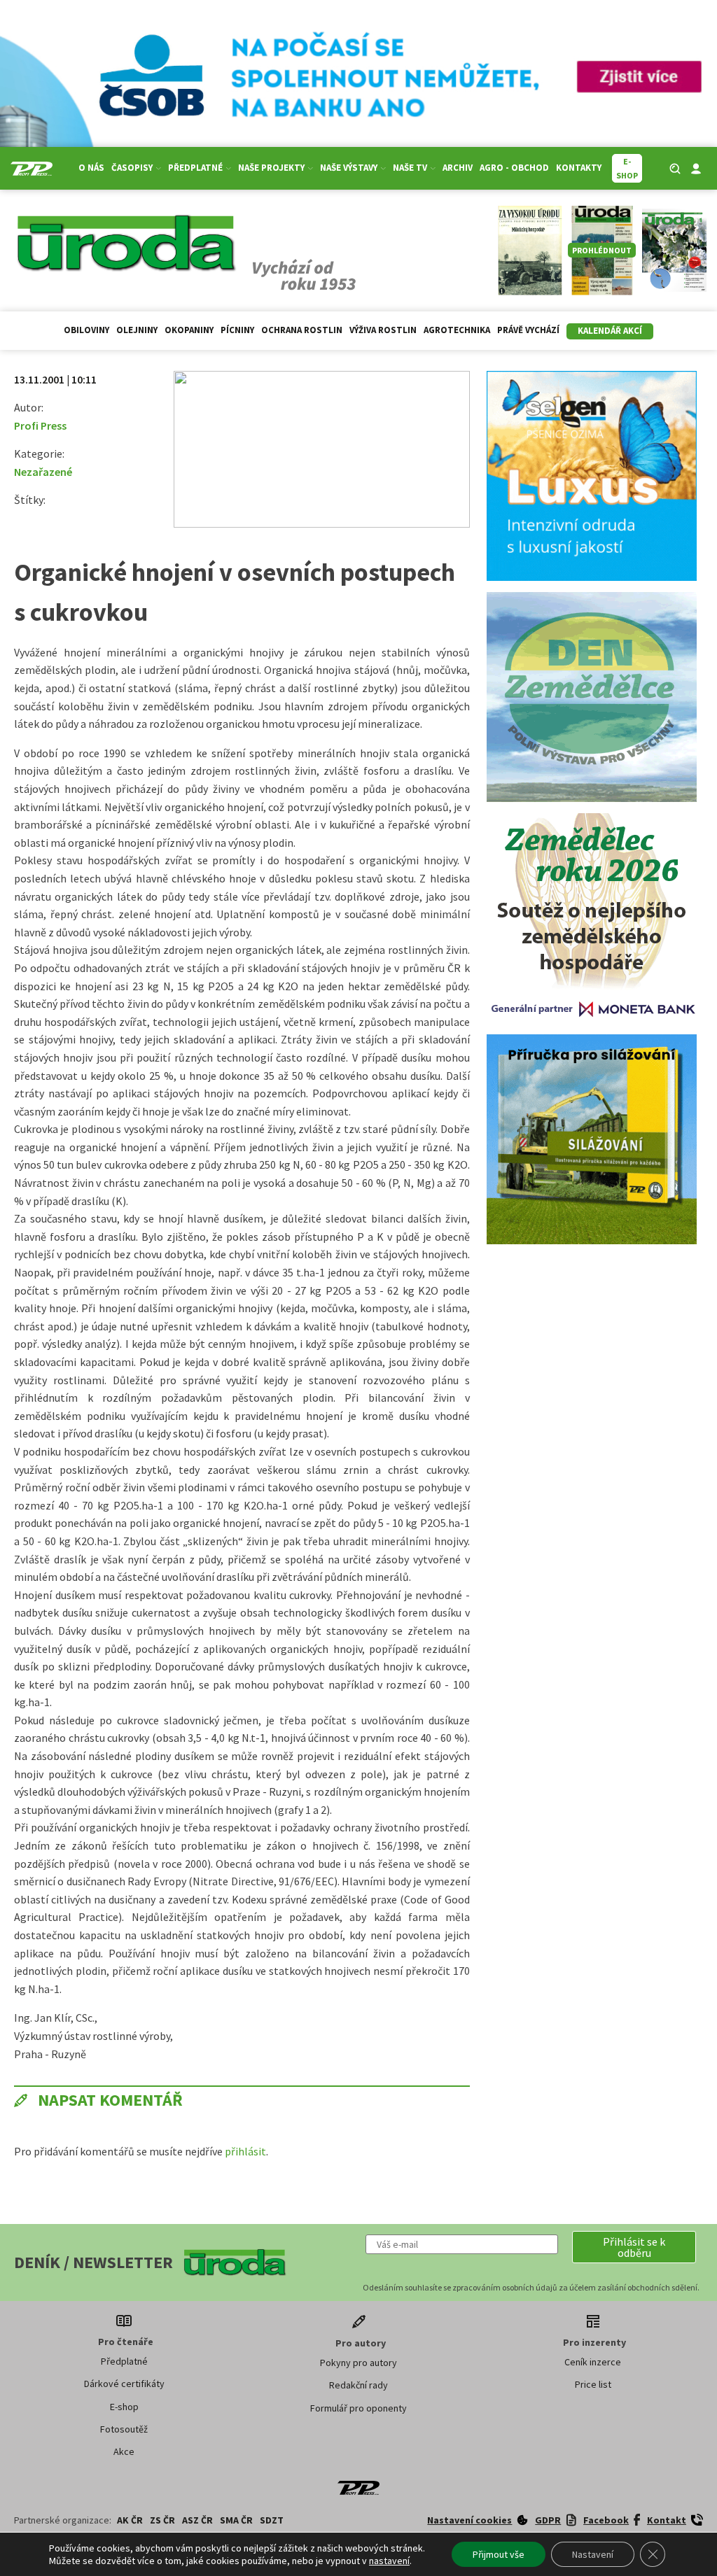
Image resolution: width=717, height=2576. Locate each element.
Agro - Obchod (514, 168)
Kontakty (579, 168)
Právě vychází (528, 330)
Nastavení (593, 2554)
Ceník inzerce (593, 2362)
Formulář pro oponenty (358, 2408)
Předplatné (124, 2361)
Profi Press (40, 425)
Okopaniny (189, 330)
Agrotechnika (457, 330)
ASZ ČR (197, 2520)
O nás (91, 168)
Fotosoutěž (124, 2429)
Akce (124, 2451)
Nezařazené (43, 472)
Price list (593, 2384)
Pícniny (237, 330)
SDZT (272, 2520)
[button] (634, 2247)
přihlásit (245, 2151)
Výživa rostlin (383, 330)
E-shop (124, 2407)
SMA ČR (236, 2520)
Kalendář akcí (610, 331)
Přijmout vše (499, 2554)
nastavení (389, 2561)
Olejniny (137, 330)
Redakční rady (358, 2385)
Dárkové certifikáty (124, 2384)
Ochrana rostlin (302, 330)
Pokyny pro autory (358, 2363)
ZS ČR (162, 2520)
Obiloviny (86, 330)
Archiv (458, 168)
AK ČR (130, 2520)
